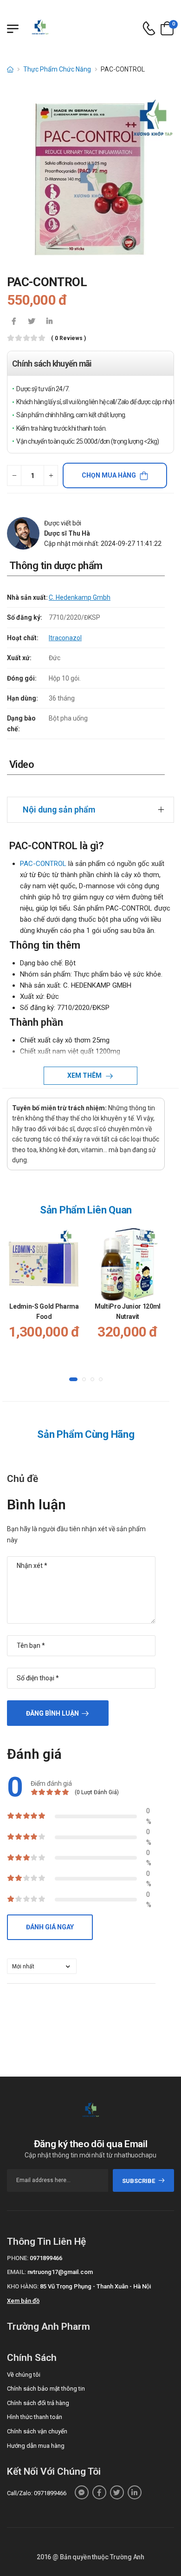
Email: (16, 2272)
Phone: (18, 2258)
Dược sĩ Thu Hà (67, 533)
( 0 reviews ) (68, 338)
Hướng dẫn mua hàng (36, 2446)
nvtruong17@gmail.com (60, 2272)
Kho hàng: (23, 2286)
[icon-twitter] (32, 322)
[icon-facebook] (14, 322)
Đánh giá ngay (50, 1927)
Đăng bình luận (52, 1713)
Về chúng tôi (24, 2375)
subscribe (139, 2181)
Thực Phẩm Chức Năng (57, 69)
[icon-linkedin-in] (49, 322)
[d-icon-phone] (149, 29)
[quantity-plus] (51, 475)
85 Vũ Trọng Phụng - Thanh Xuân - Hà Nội (95, 2286)
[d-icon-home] (10, 69)
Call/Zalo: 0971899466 (37, 2493)
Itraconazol (65, 638)
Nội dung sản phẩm (59, 810)
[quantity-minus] (14, 475)
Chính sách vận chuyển (37, 2431)
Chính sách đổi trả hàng (38, 2403)
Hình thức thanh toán (35, 2417)
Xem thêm (85, 1075)
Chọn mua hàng (109, 475)
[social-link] (82, 2492)
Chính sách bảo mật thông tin (46, 2389)
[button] (73, 1380)
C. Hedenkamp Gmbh (80, 597)
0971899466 (46, 2258)
